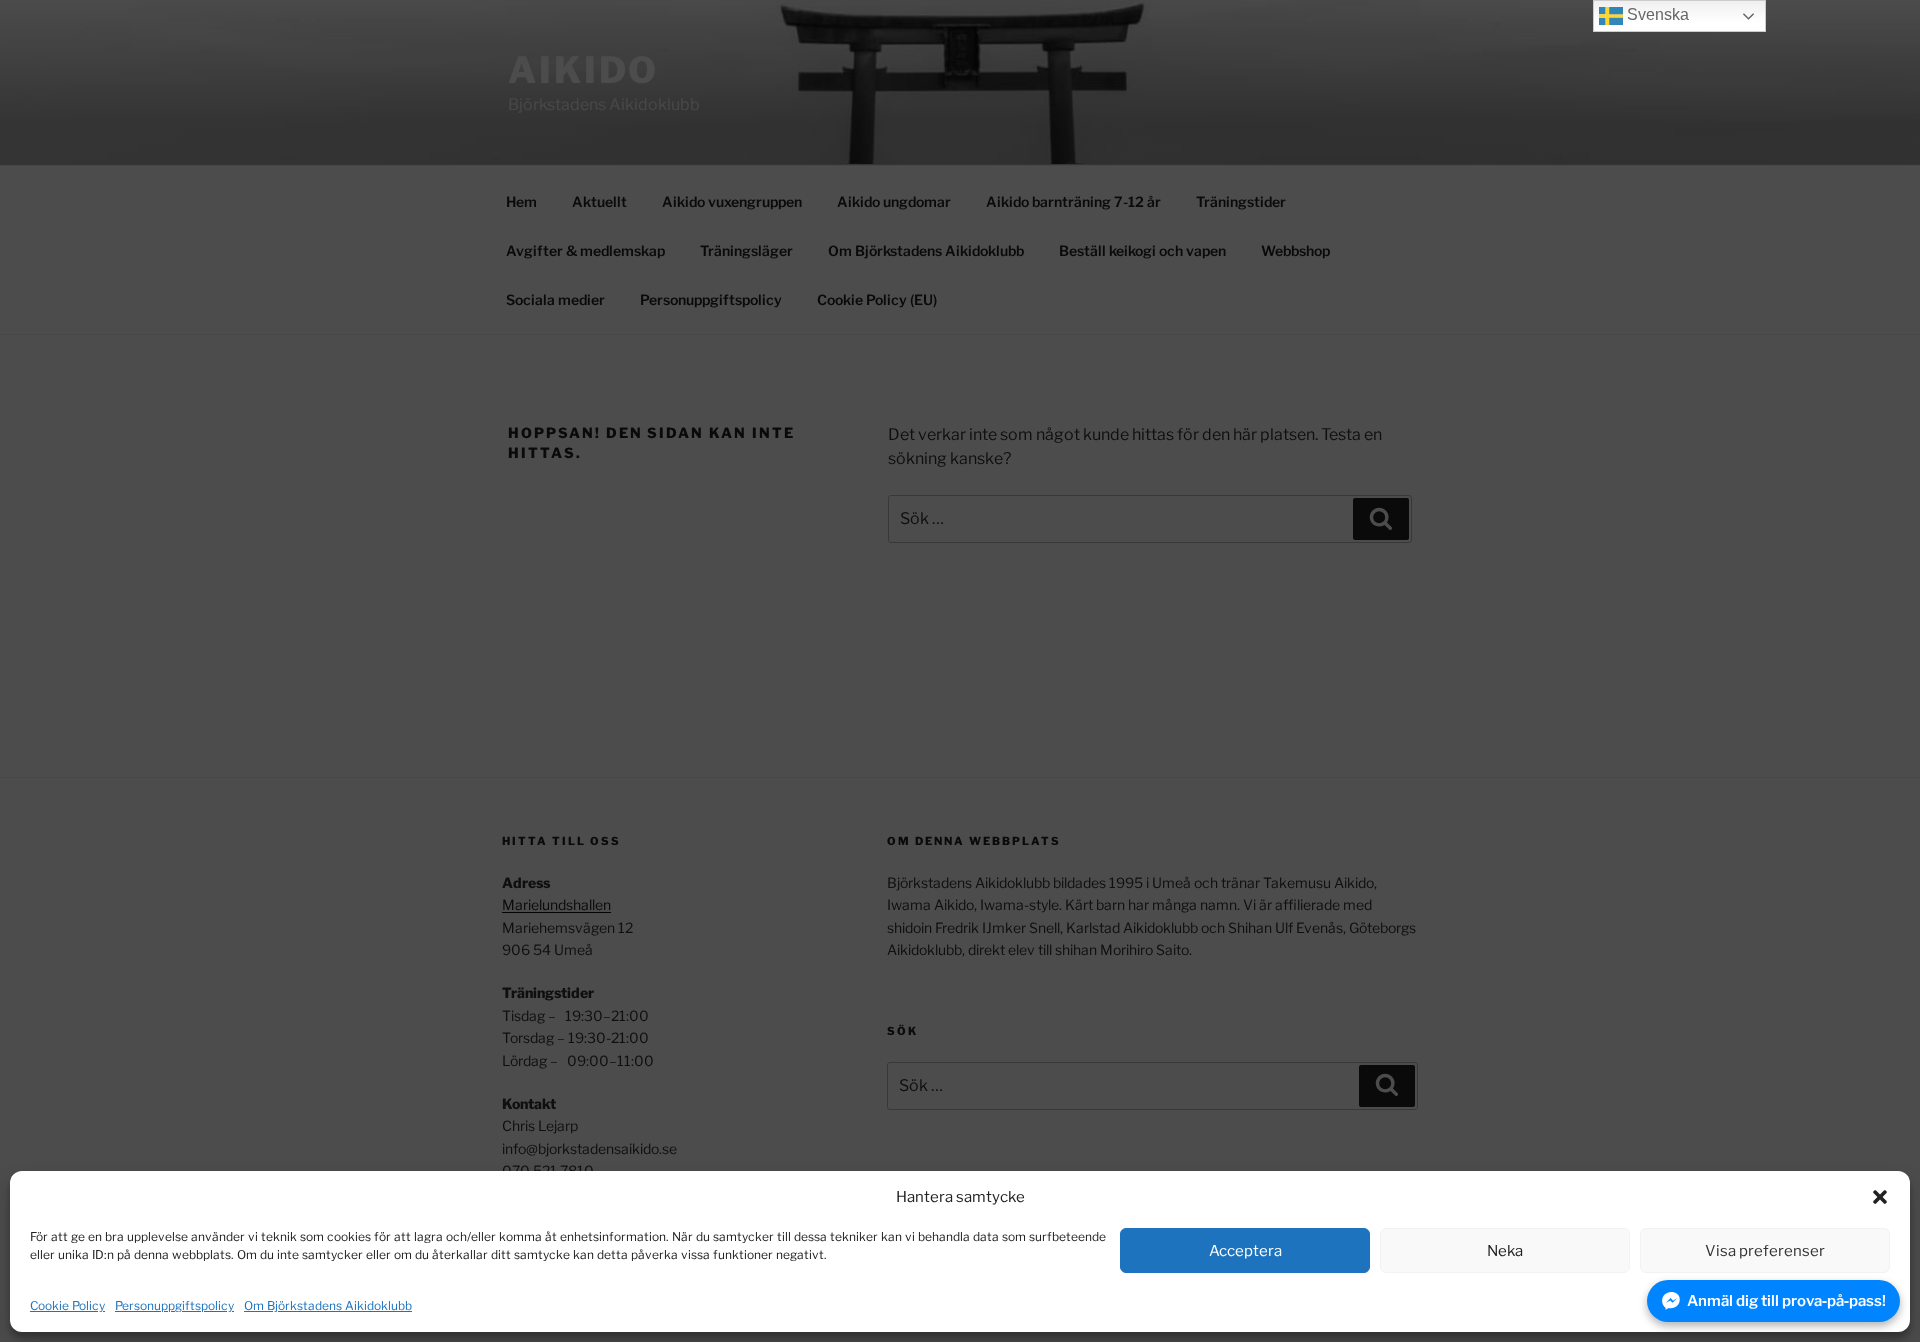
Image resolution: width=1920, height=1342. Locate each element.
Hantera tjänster (1822, 1305)
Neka (1505, 1251)
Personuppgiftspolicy (174, 1305)
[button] (1880, 1197)
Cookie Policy (67, 1305)
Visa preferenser (1765, 1251)
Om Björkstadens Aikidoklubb (328, 1305)
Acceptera (1245, 1251)
